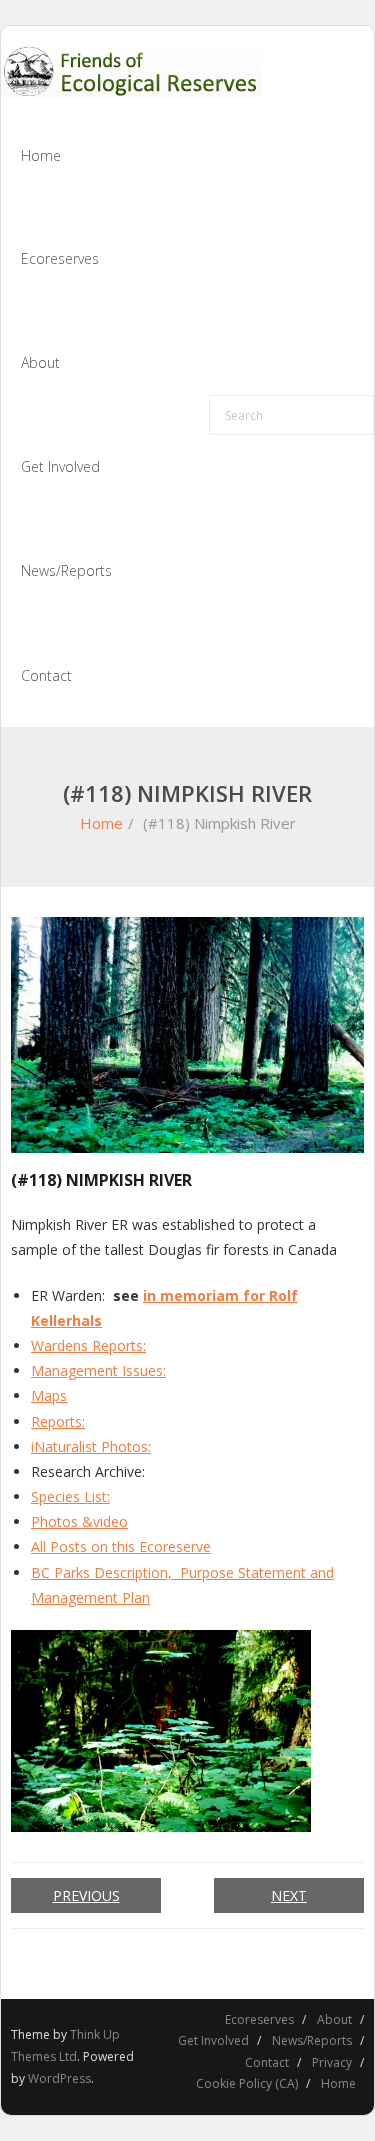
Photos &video (79, 1521)
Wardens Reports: (88, 1345)
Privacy (332, 2062)
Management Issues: (98, 1370)
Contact (267, 2062)
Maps (49, 1395)
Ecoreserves (259, 2019)
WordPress (59, 2078)
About (334, 2019)
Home (101, 823)
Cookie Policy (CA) (247, 2083)
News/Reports (312, 2040)
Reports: (58, 1421)
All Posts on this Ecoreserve (121, 1546)
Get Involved (213, 2040)
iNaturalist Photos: (91, 1446)
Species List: (70, 1496)
